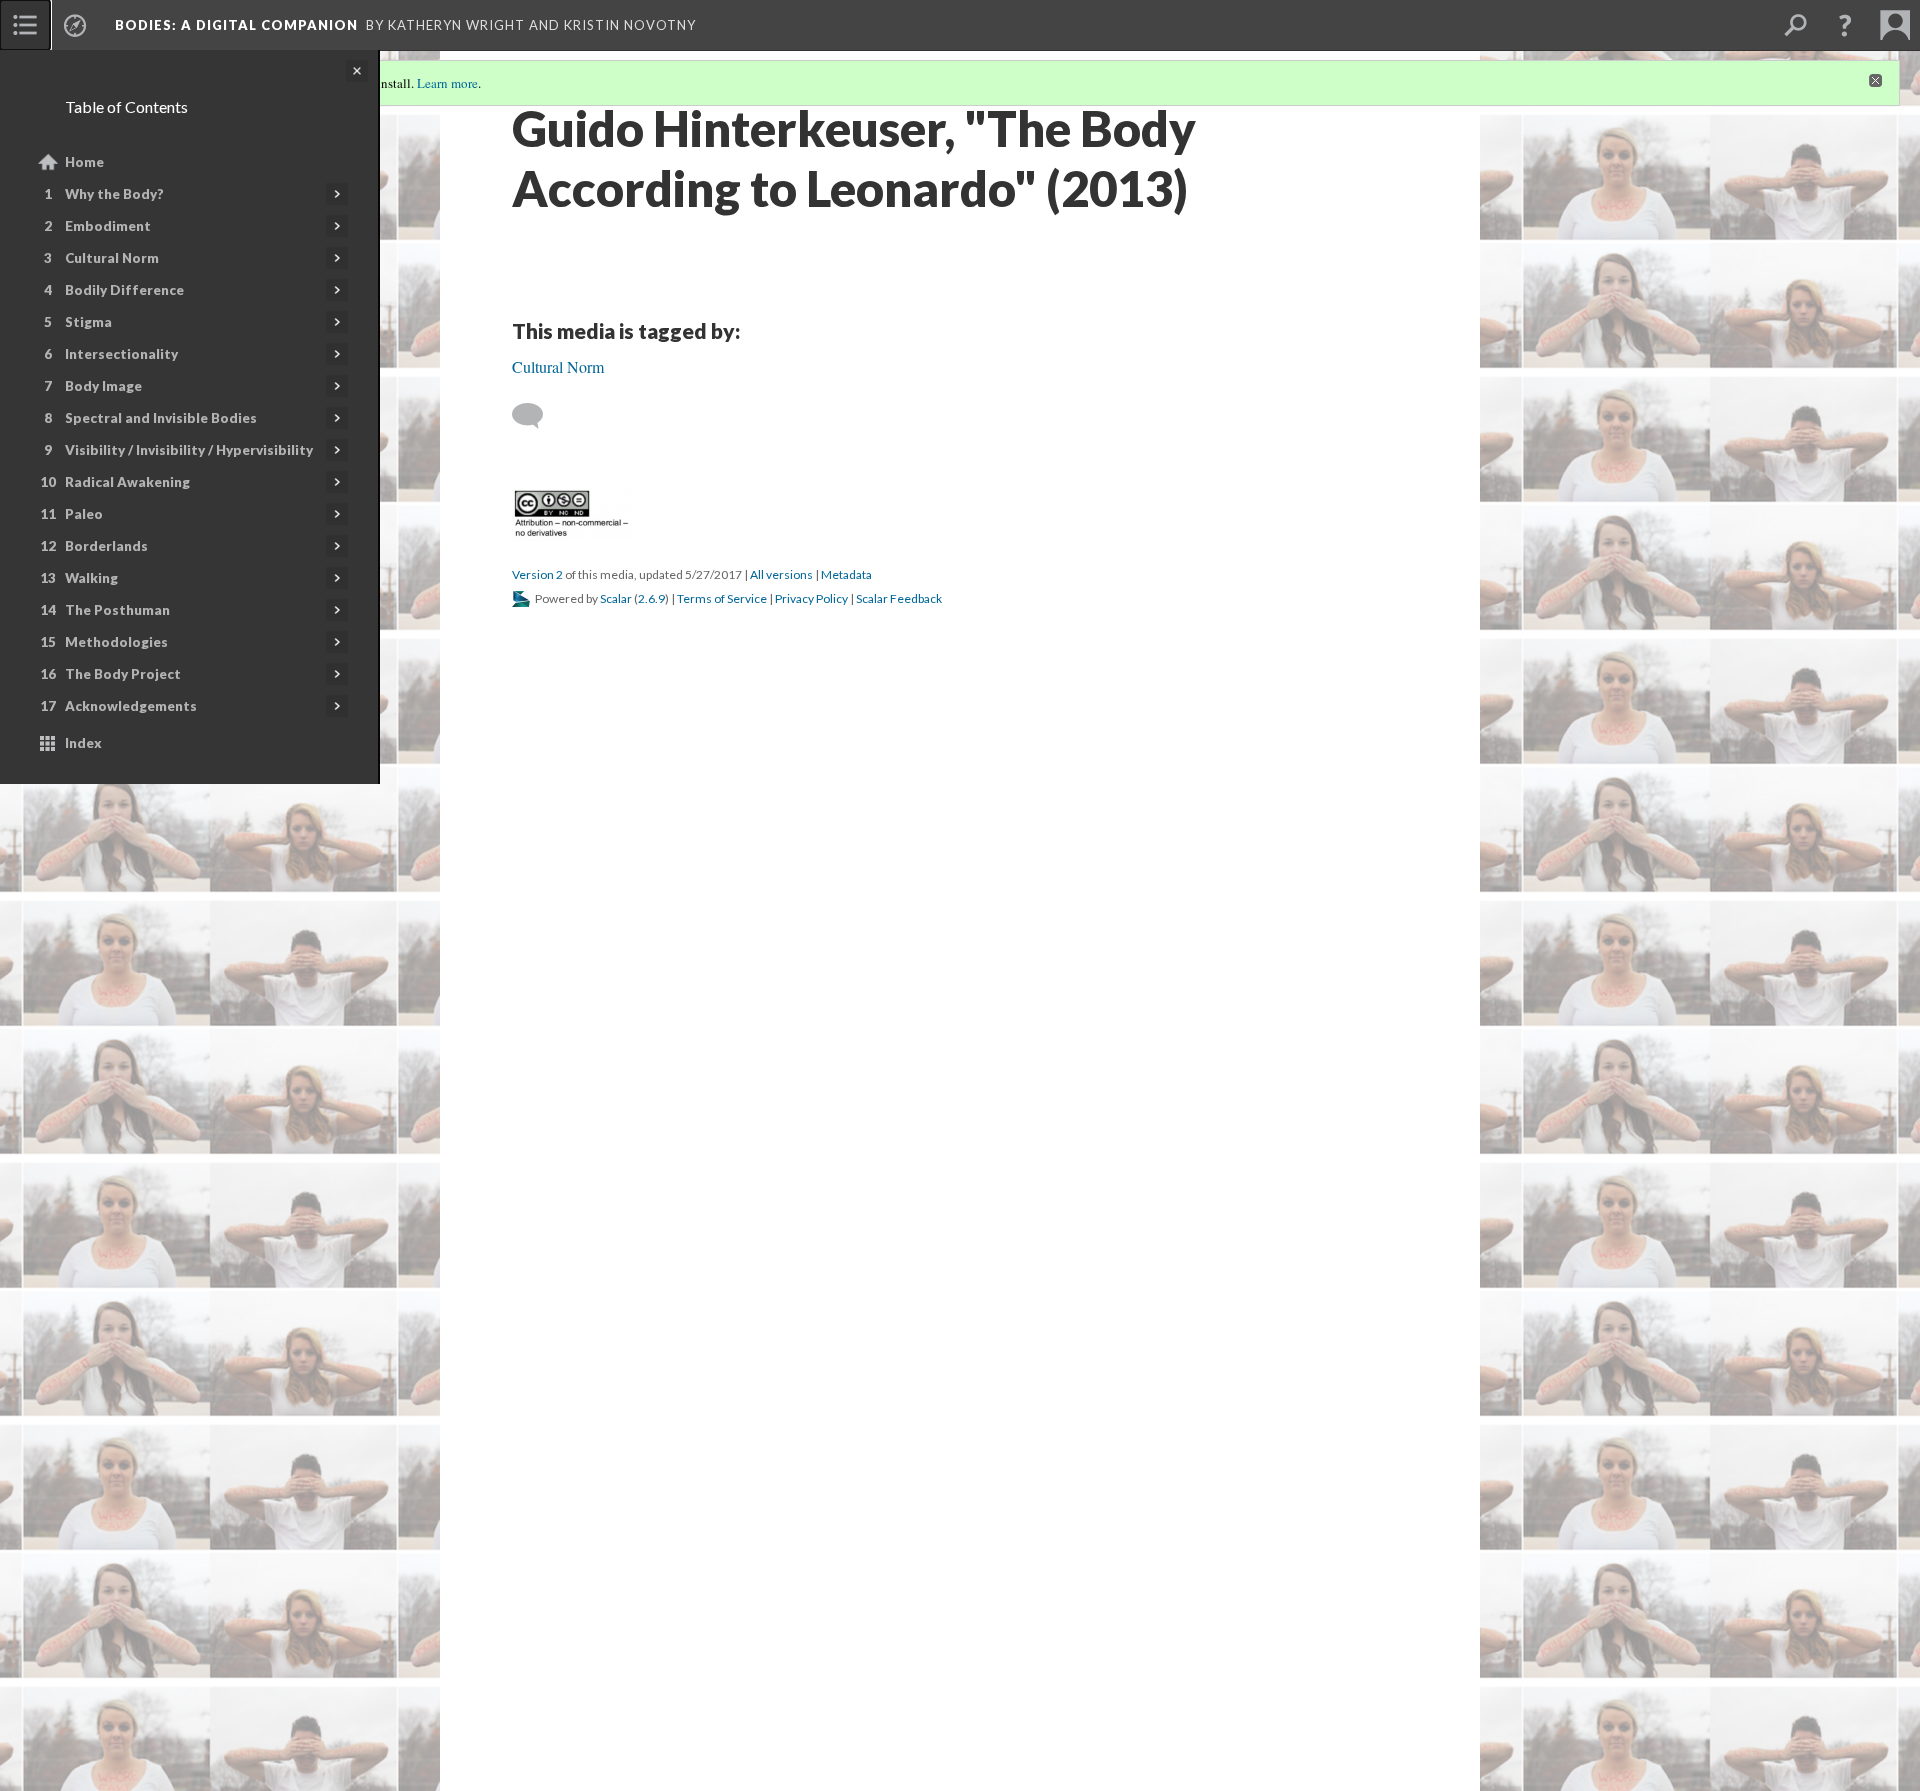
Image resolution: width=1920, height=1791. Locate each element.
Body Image (103, 386)
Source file (796, 1328)
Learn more (447, 83)
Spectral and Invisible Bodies (161, 418)
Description (559, 1328)
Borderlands (106, 546)
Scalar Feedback (899, 1700)
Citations (710, 1328)
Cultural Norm (112, 258)
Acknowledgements (131, 706)
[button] (1845, 25)
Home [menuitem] (84, 162)
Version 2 (537, 1676)
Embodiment (108, 226)
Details (639, 1328)
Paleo (84, 514)
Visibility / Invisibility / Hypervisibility (189, 450)
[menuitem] (25, 25)
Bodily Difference (124, 290)
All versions (781, 1676)
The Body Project (123, 674)
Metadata (846, 1676)
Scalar (616, 1700)
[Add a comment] (536, 1518)
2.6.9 (651, 1700)
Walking (91, 578)
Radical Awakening (127, 482)
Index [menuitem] (83, 743)
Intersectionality (121, 354)
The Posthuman (117, 610)
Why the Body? (114, 194)
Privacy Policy (811, 1700)
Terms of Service (722, 1700)
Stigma (88, 322)
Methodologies (116, 642)
